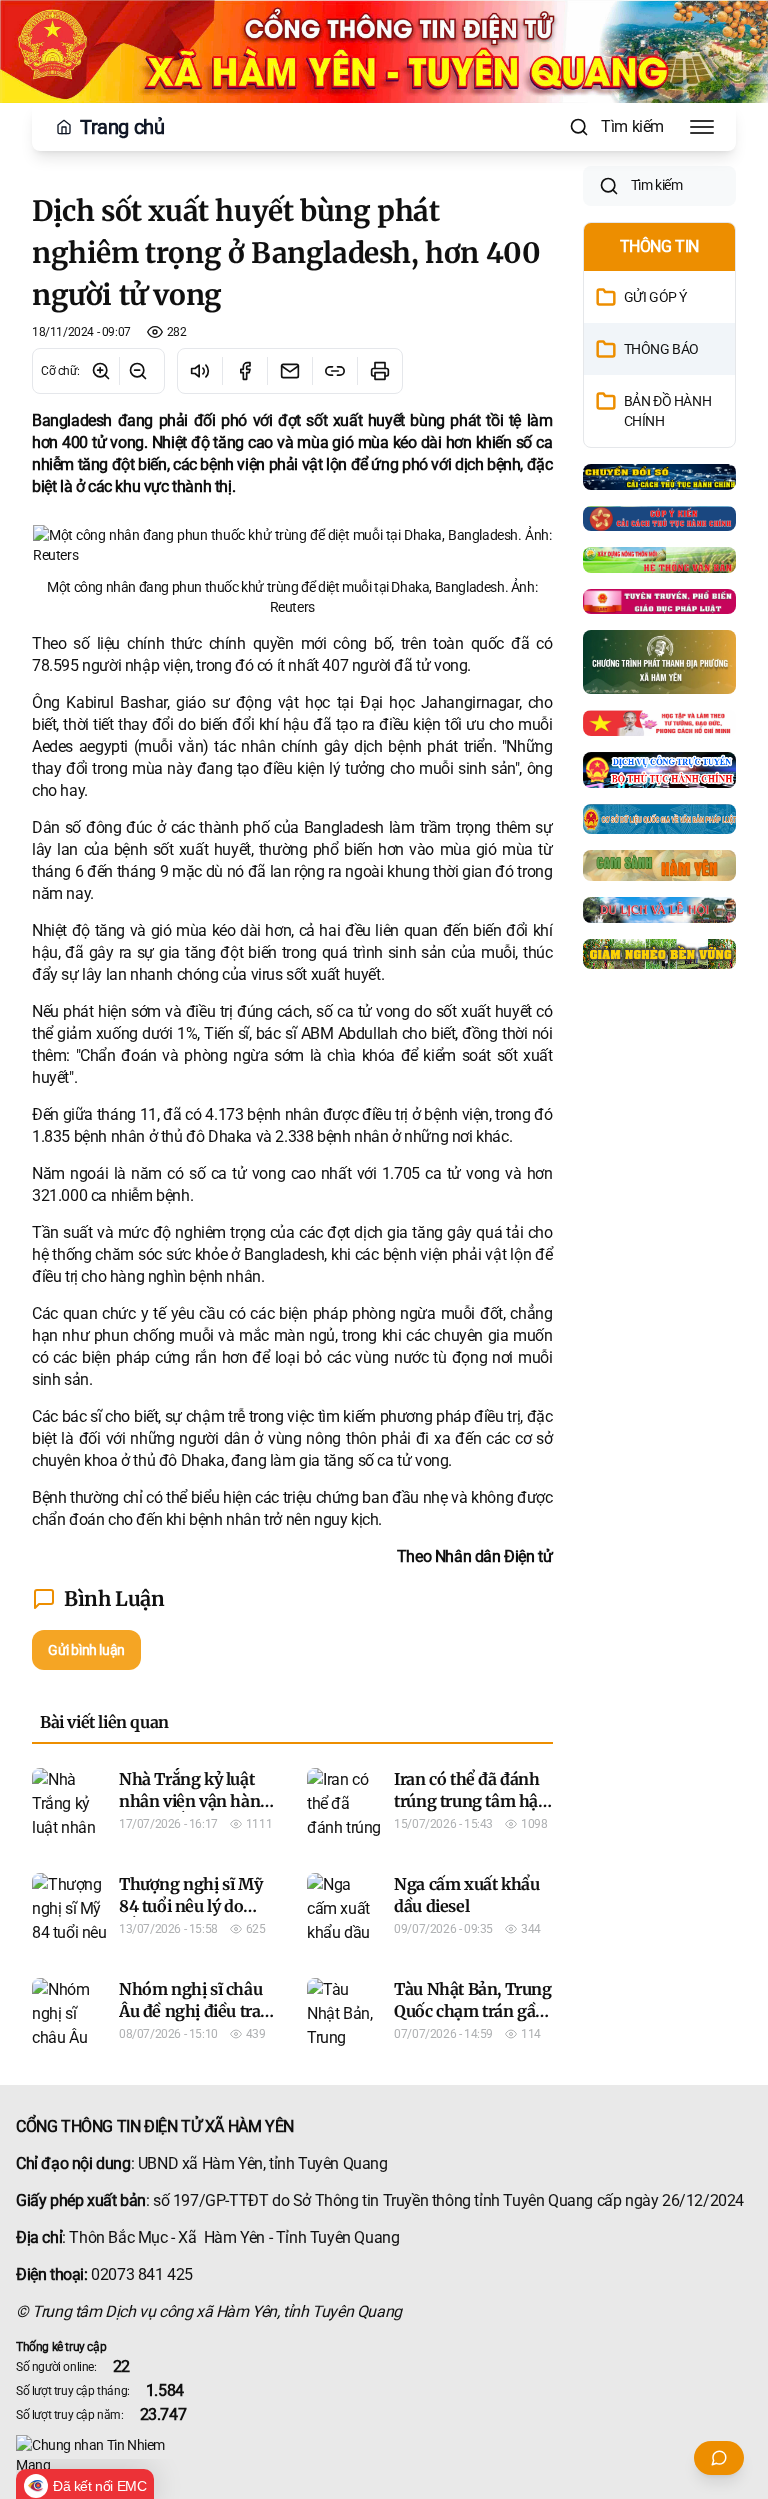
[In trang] (379, 371)
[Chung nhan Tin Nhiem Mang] (384, 2455)
